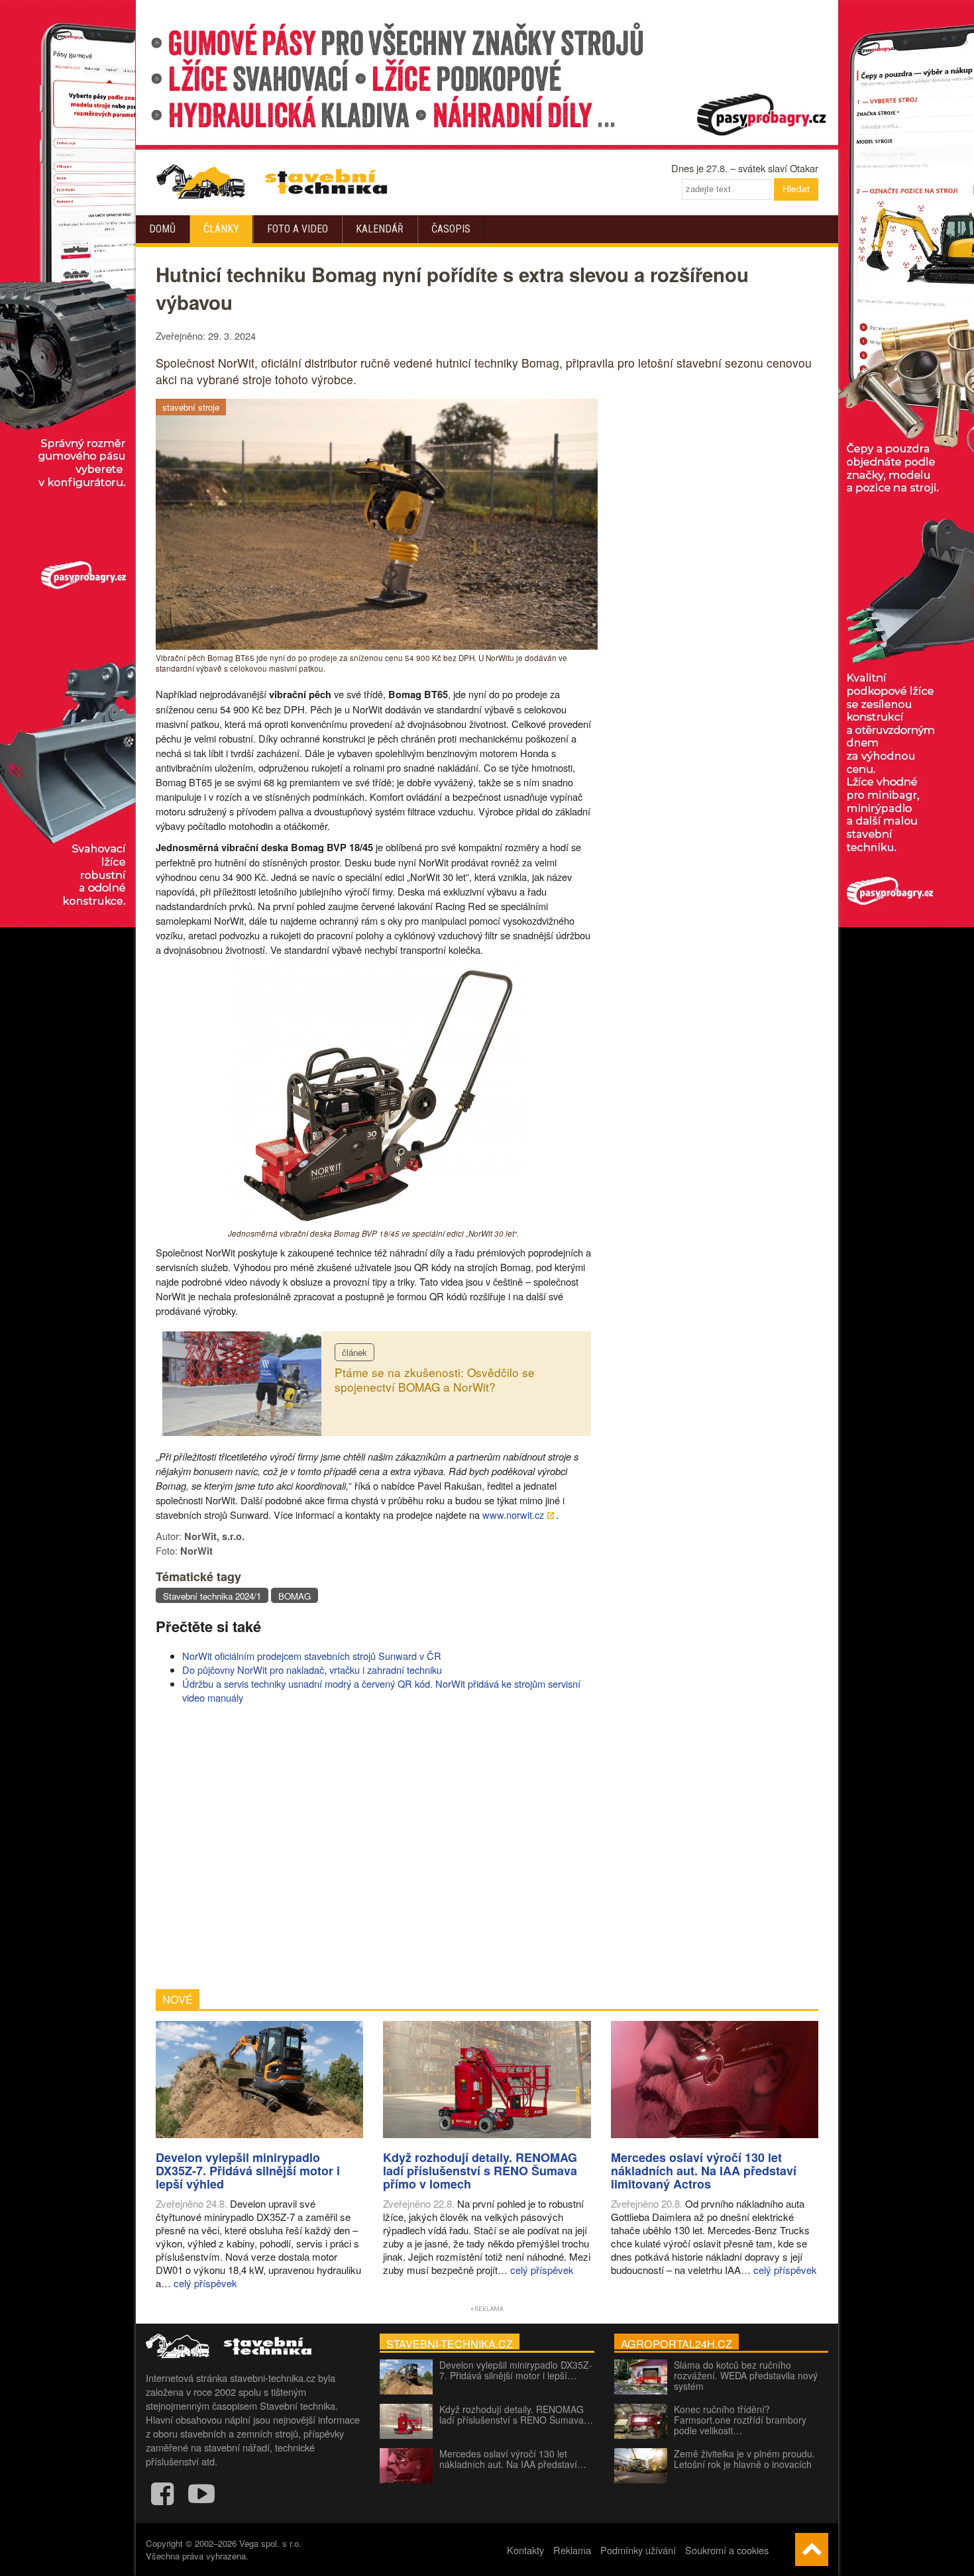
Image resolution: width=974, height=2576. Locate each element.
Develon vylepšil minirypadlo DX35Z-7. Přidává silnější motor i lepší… (516, 2370)
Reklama (572, 2550)
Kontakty (525, 2550)
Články (221, 229)
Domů (162, 229)
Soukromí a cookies (727, 2550)
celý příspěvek (205, 2283)
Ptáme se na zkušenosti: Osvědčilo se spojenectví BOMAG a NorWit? (435, 1380)
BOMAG (295, 1596)
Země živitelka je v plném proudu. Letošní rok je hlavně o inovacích (744, 2459)
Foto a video (298, 229)
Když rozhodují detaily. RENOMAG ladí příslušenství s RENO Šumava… (516, 2414)
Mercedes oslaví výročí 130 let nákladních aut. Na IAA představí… (513, 2459)
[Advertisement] (377, 1847)
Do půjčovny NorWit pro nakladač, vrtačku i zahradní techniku (312, 1670)
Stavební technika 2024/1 (212, 1596)
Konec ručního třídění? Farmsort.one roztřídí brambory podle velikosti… (740, 2420)
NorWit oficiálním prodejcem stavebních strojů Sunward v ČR (312, 1656)
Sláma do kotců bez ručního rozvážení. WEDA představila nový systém (746, 2375)
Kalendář (380, 229)
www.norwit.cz (513, 1515)
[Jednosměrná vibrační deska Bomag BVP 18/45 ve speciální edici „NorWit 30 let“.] (377, 1221)
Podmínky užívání (638, 2550)
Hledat (796, 189)
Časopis (451, 229)
